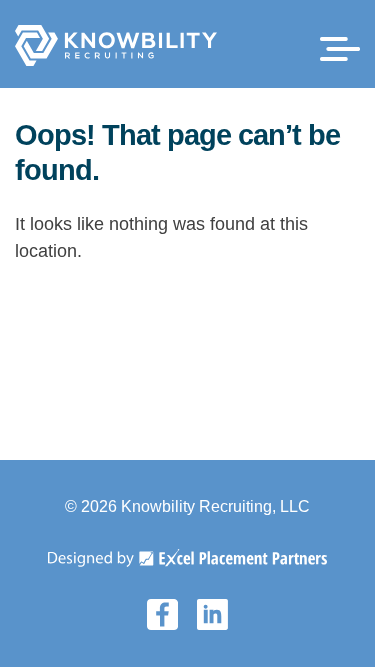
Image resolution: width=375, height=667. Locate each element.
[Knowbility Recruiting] (116, 60)
